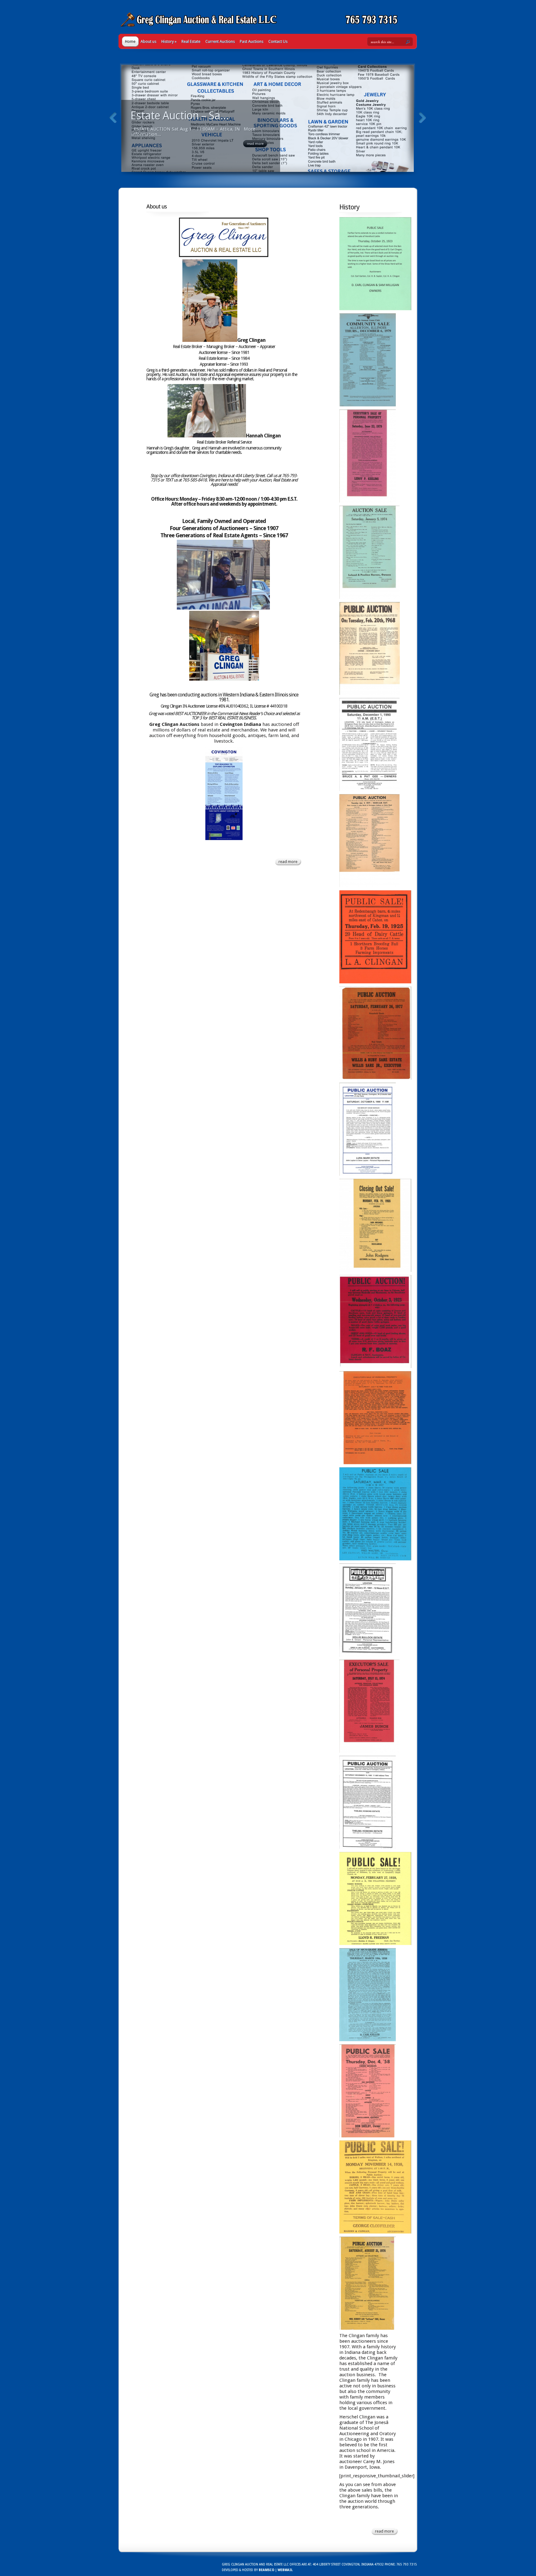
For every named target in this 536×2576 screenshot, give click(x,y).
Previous (113, 118)
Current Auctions (220, 41)
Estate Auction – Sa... (180, 116)
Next (422, 118)
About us (148, 41)
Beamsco (266, 2570)
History (169, 41)
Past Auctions (252, 41)
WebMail (285, 2570)
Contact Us (278, 41)
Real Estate (191, 41)
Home (130, 41)
